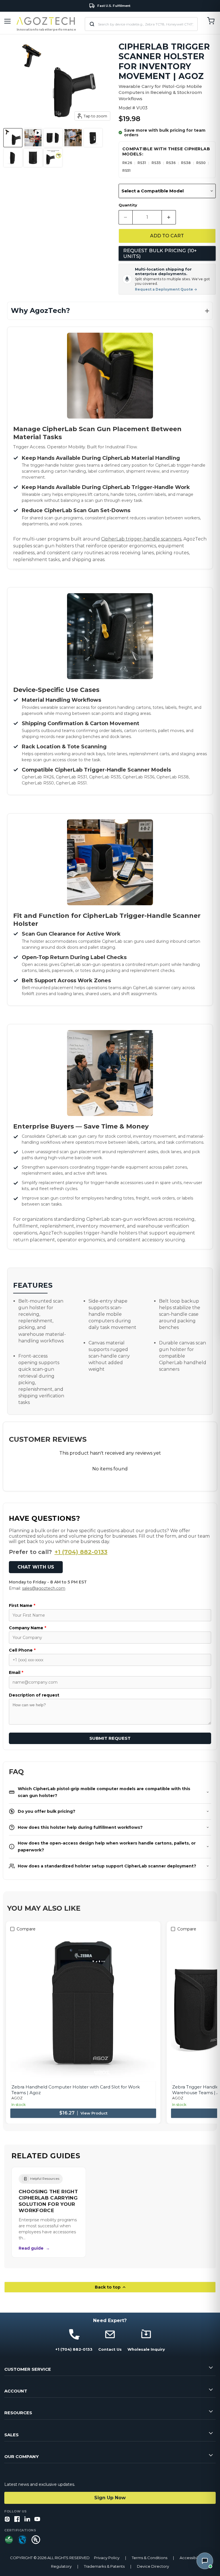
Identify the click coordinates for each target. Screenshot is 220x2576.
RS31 (142, 163)
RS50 (201, 163)
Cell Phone (22, 1650)
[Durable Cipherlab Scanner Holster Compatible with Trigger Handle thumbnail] (53, 158)
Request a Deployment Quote (166, 289)
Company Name (27, 1628)
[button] (110, 311)
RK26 (127, 163)
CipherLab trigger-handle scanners (141, 539)
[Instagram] (7, 2519)
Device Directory (153, 2566)
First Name (22, 1605)
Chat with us (36, 1567)
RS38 (186, 163)
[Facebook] (17, 2519)
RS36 (171, 163)
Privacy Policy (107, 2558)
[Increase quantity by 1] (169, 217)
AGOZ (17, 2098)
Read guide (34, 2248)
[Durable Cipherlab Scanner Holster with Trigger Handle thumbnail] (13, 138)
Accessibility (191, 2558)
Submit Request (110, 1738)
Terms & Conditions (150, 2558)
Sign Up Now (110, 2498)
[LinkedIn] (27, 2519)
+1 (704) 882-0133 (81, 1552)
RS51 (126, 170)
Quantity (128, 205)
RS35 (156, 163)
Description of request (34, 1695)
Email (16, 1672)
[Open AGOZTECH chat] (205, 2561)
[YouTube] (37, 2519)
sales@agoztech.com (44, 1588)
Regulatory (61, 2566)
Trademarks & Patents (104, 2566)
